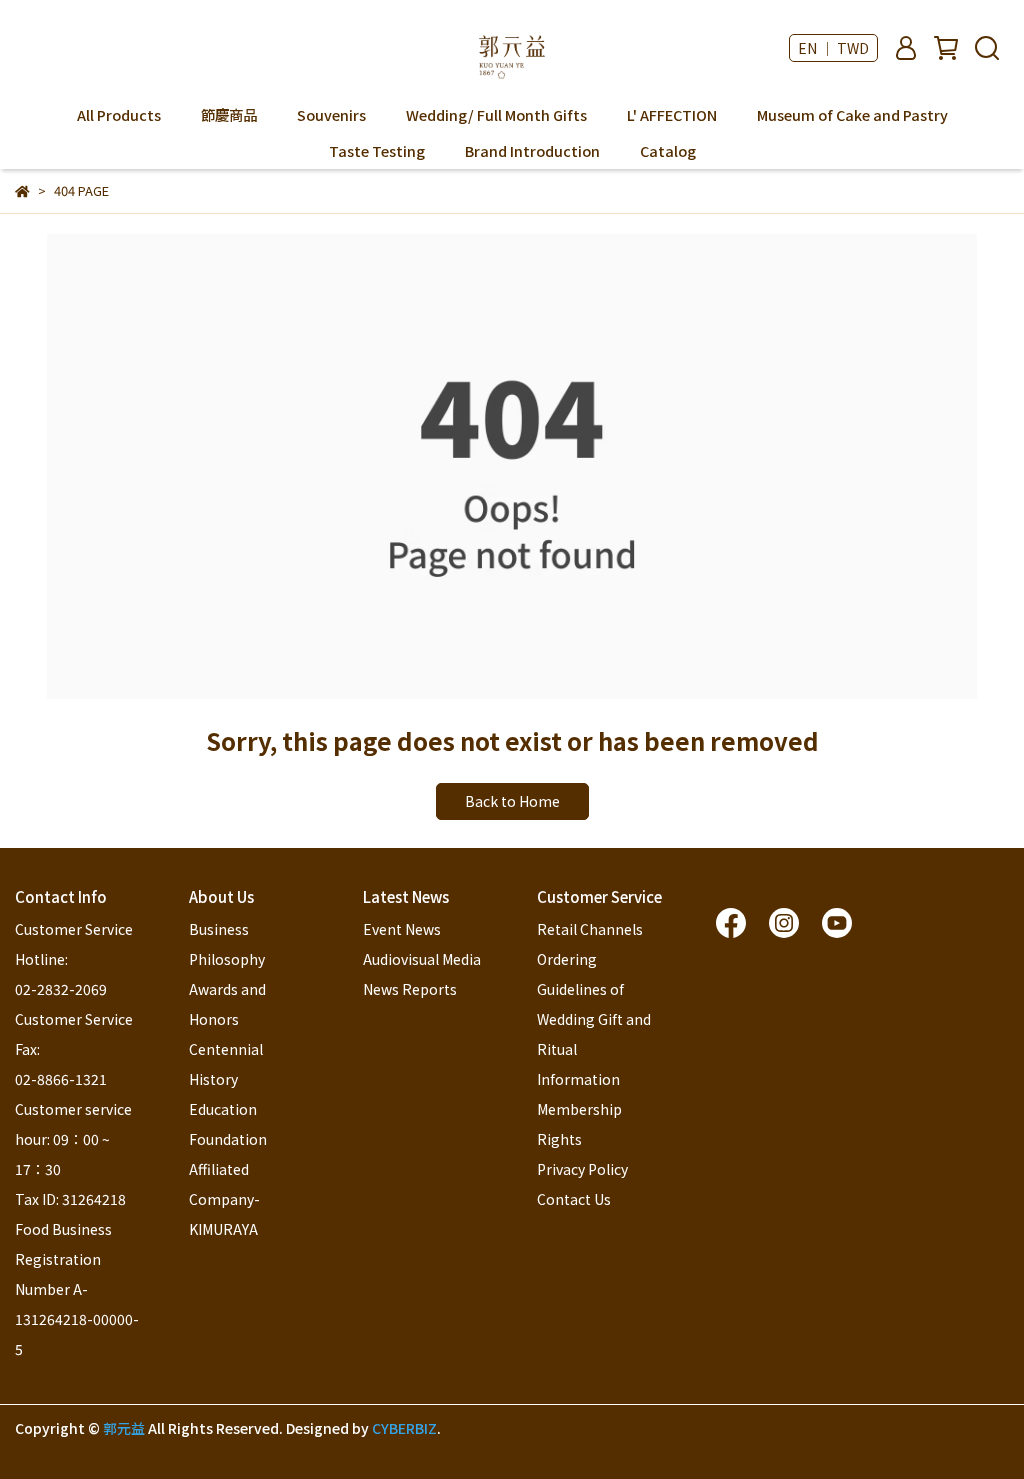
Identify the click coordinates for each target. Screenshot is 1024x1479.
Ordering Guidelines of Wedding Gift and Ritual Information (595, 1019)
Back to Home (512, 801)
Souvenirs (331, 115)
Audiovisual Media (422, 959)
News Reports (410, 989)
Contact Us (574, 1199)
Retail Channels (590, 929)
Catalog (668, 151)
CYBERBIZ (404, 1428)
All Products (119, 115)
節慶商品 (229, 115)
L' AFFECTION (672, 115)
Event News (402, 929)
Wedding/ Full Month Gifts (496, 115)
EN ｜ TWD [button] (833, 48)
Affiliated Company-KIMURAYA (224, 1199)
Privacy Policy (582, 1169)
